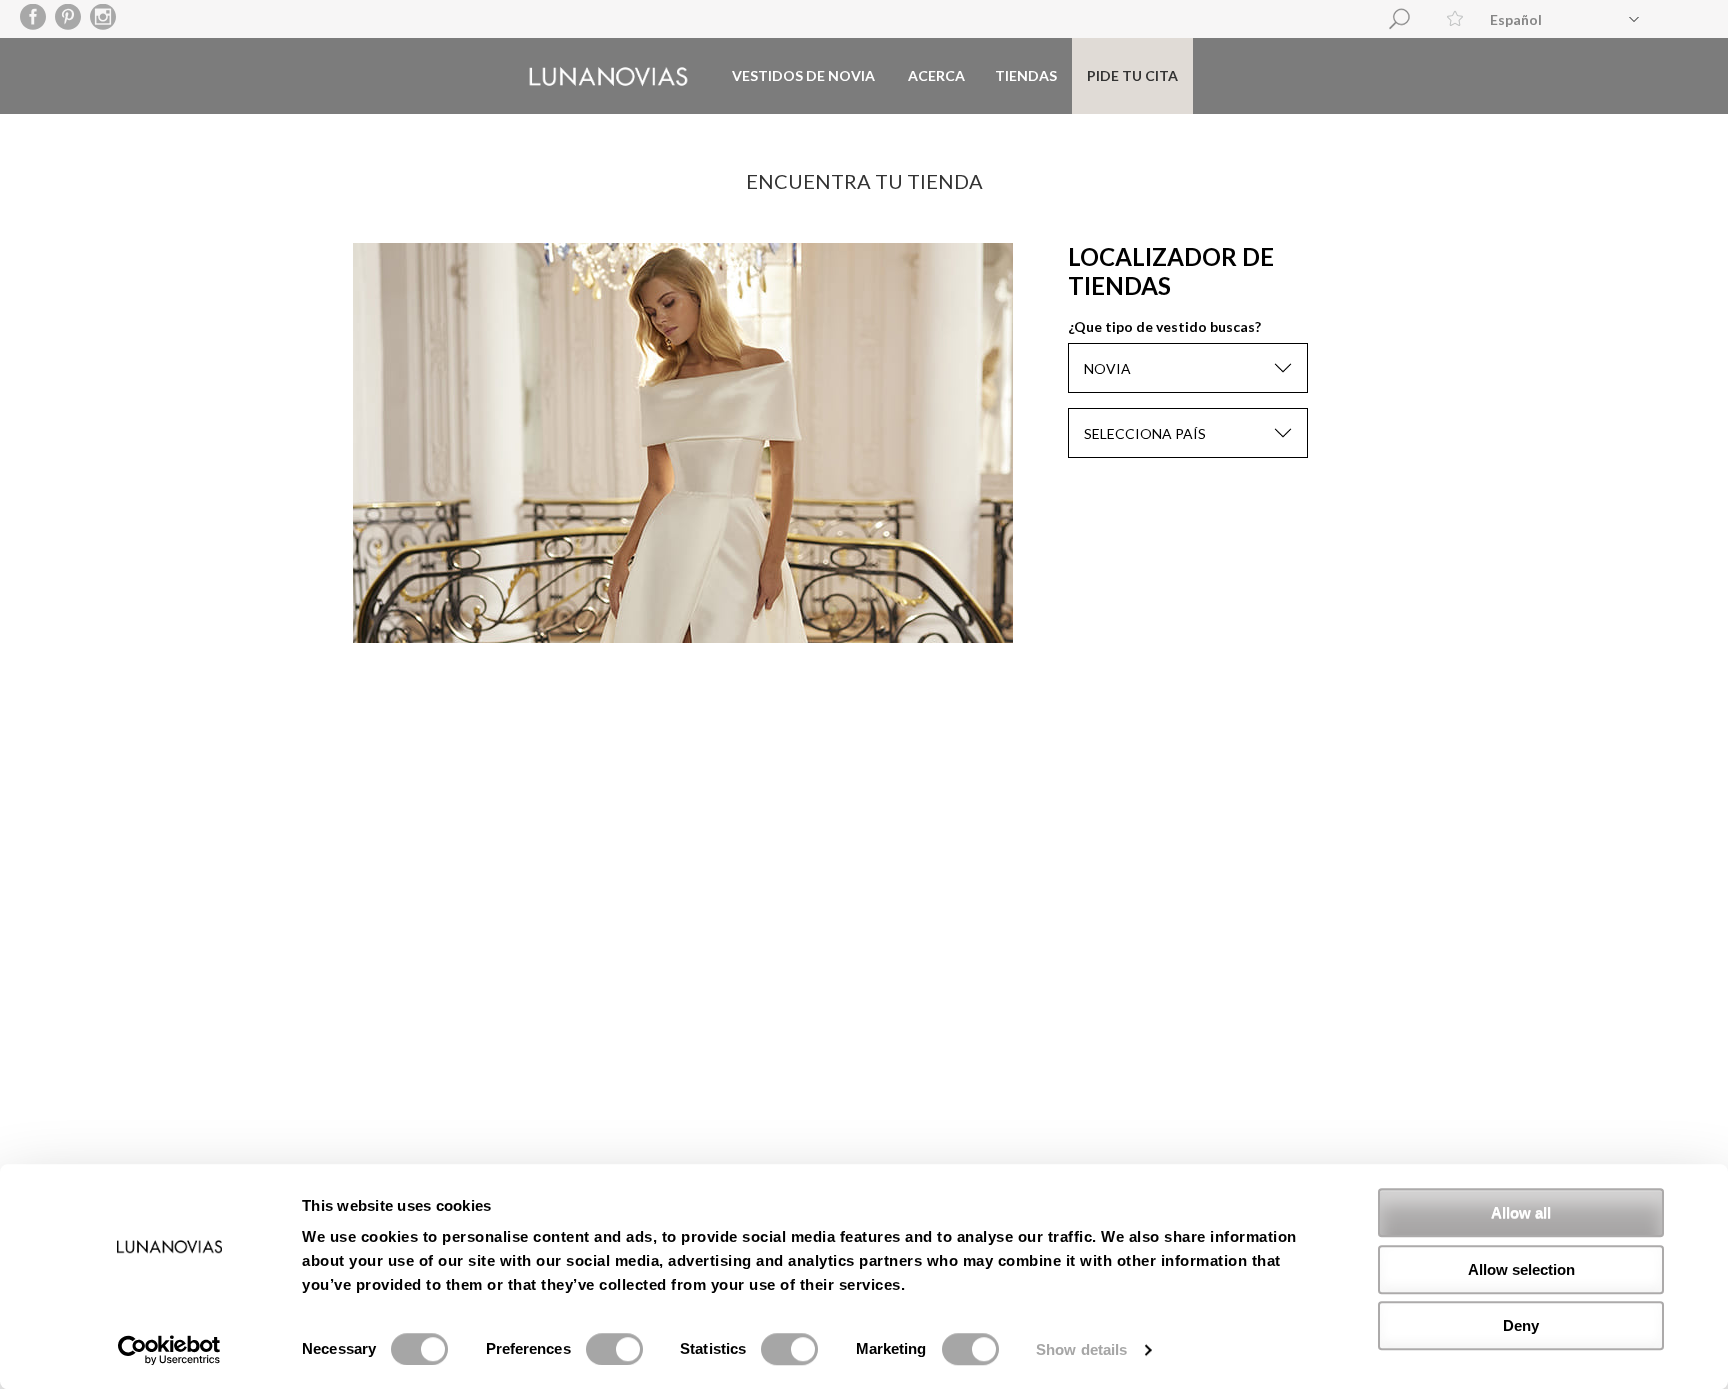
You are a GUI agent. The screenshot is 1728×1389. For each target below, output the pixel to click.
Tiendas (1026, 75)
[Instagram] (103, 18)
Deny (1521, 1325)
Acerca (936, 75)
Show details (1081, 1349)
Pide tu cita (1132, 75)
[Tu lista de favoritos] (1455, 18)
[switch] (614, 1349)
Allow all (1521, 1212)
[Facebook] (33, 18)
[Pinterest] (68, 18)
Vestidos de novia (803, 75)
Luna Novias (608, 76)
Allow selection (1521, 1269)
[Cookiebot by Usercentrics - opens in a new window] (169, 1350)
